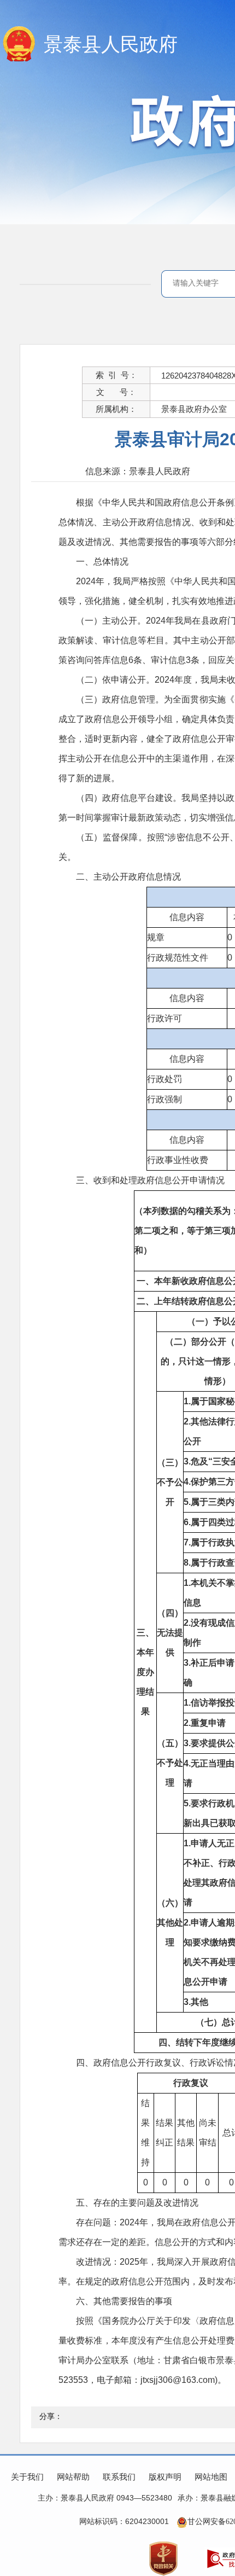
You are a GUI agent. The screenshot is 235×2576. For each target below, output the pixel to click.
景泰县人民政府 (111, 45)
